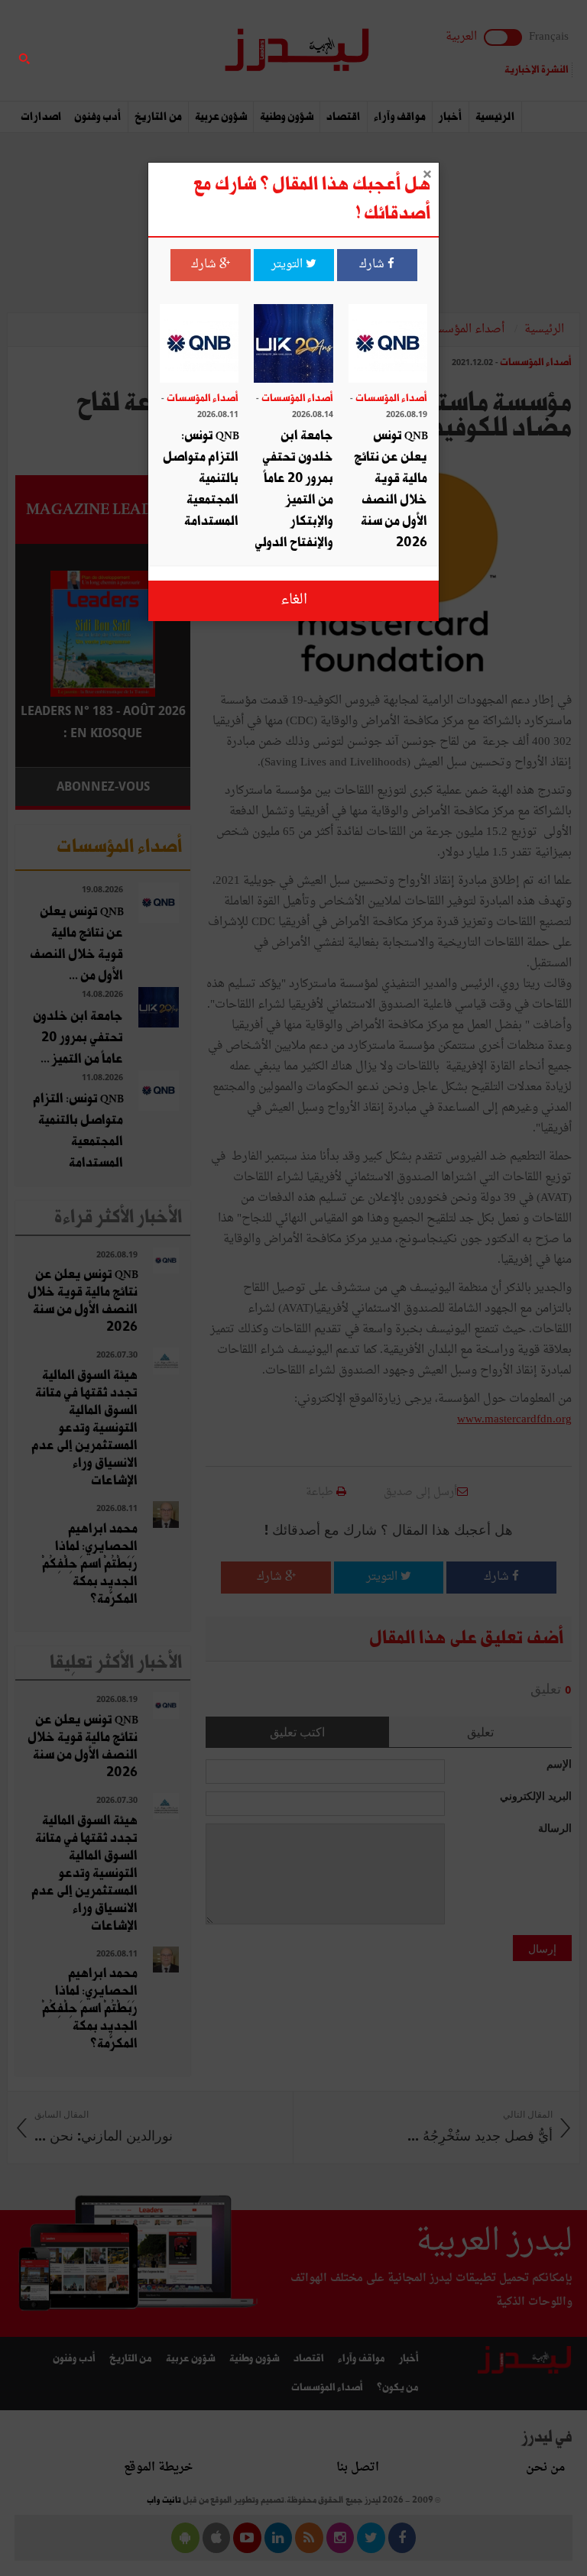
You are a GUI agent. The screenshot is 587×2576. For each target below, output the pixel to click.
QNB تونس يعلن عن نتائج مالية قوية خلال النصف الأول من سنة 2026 (391, 489)
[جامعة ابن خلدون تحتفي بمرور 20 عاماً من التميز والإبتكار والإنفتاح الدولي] (293, 345)
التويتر (289, 265)
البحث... (182, 51)
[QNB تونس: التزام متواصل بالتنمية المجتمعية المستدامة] (199, 345)
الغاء (294, 600)
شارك (373, 265)
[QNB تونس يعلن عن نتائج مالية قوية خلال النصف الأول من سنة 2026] (388, 345)
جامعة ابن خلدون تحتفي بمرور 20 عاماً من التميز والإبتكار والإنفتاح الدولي (294, 489)
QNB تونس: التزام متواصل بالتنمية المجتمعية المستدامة (201, 479)
